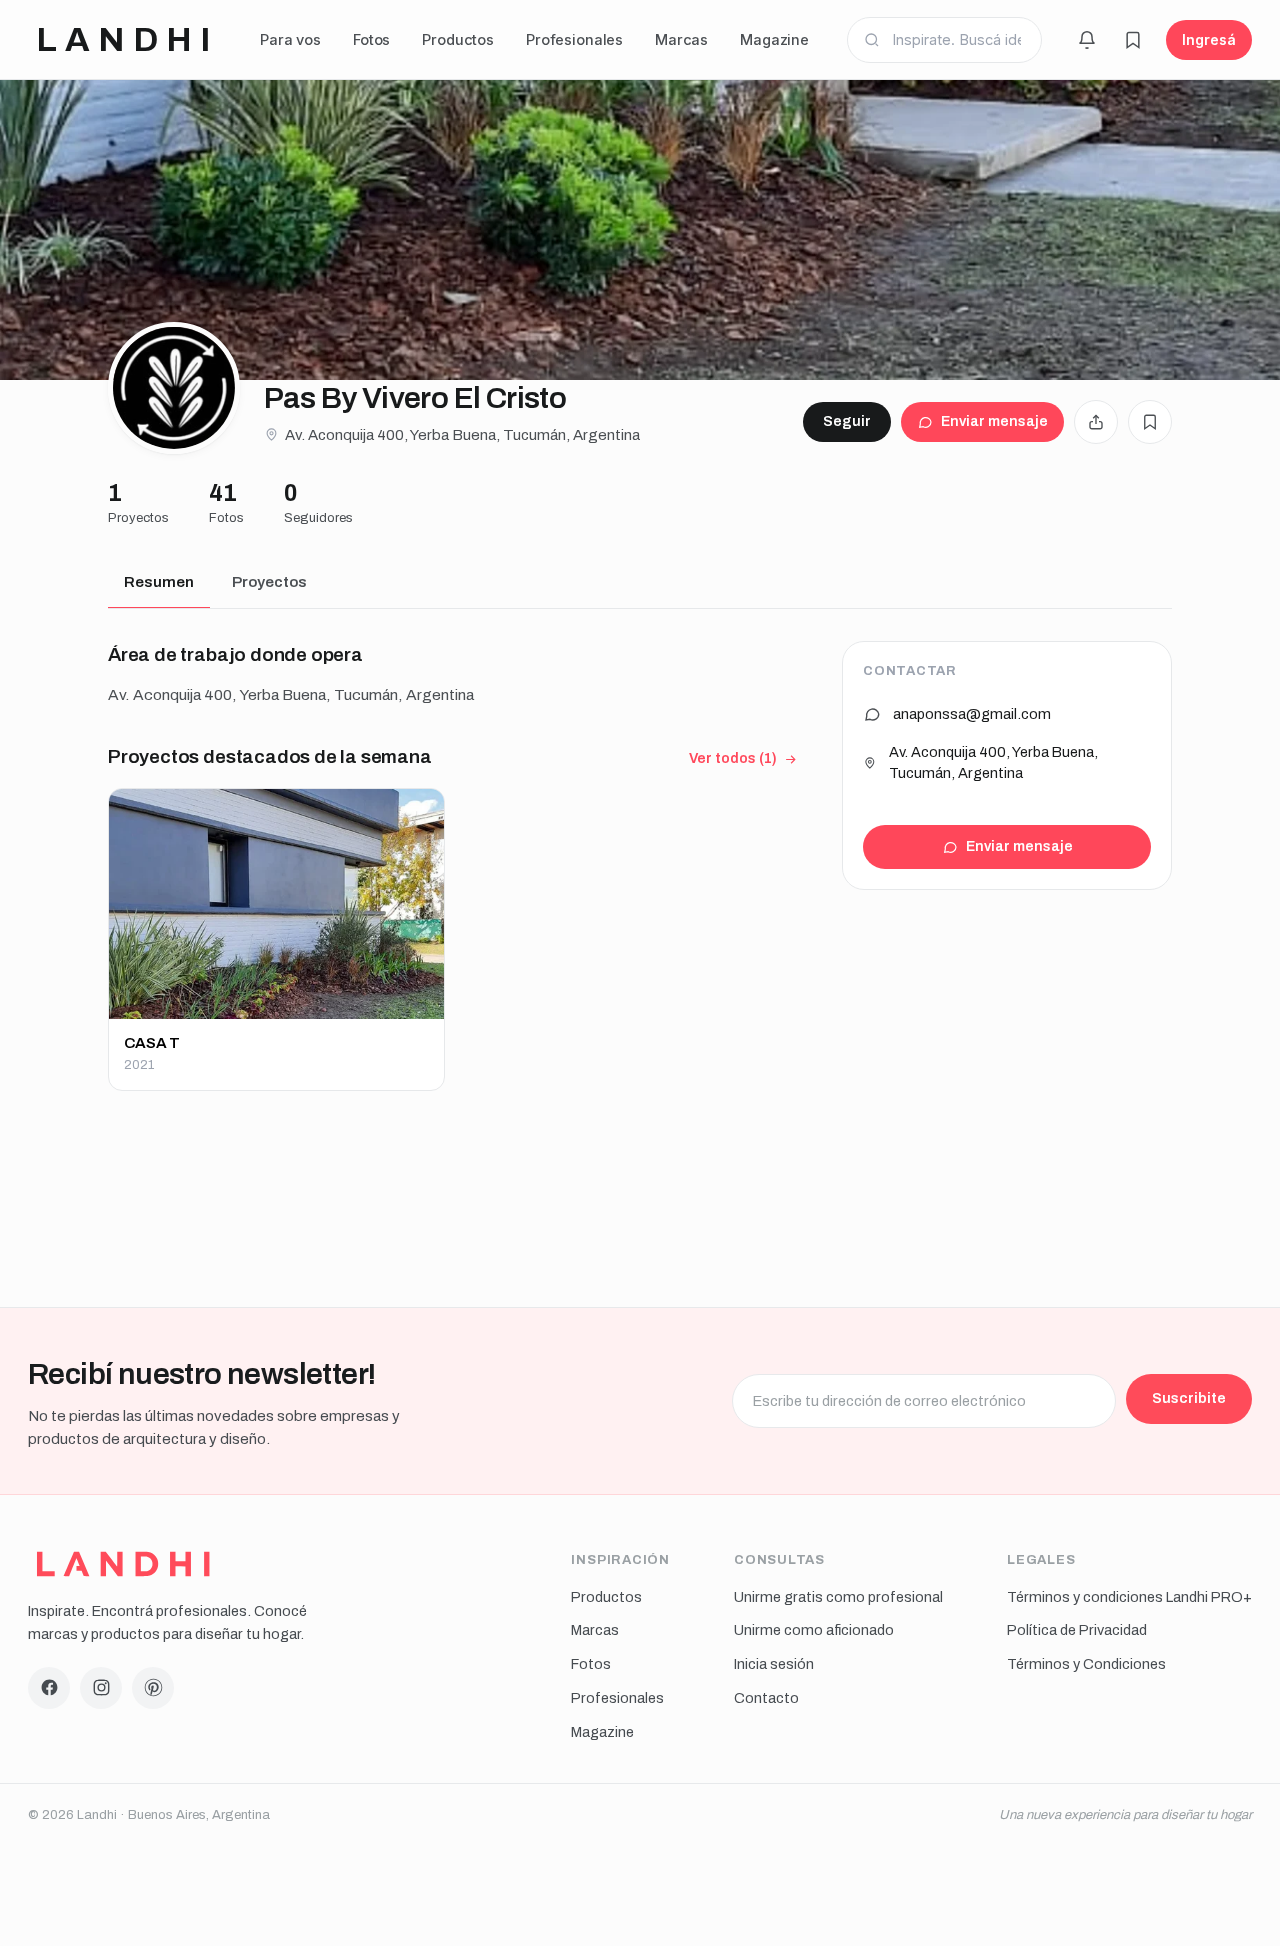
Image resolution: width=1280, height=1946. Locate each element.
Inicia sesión (774, 1664)
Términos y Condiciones (1086, 1664)
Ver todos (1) (733, 758)
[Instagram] (101, 1688)
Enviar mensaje (994, 421)
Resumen (159, 582)
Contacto (766, 1698)
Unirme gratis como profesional (838, 1597)
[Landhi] (123, 1564)
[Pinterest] (153, 1688)
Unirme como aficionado (814, 1630)
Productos (458, 39)
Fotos (371, 39)
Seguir (847, 421)
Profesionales (574, 39)
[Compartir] (1096, 422)
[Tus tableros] (1133, 40)
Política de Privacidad (1077, 1630)
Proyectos (269, 582)
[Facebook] (49, 1688)
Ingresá (1209, 39)
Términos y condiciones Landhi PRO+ (1129, 1597)
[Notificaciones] (1087, 40)
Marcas (681, 39)
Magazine (774, 39)
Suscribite (1189, 1398)
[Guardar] (1150, 422)
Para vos (290, 39)
